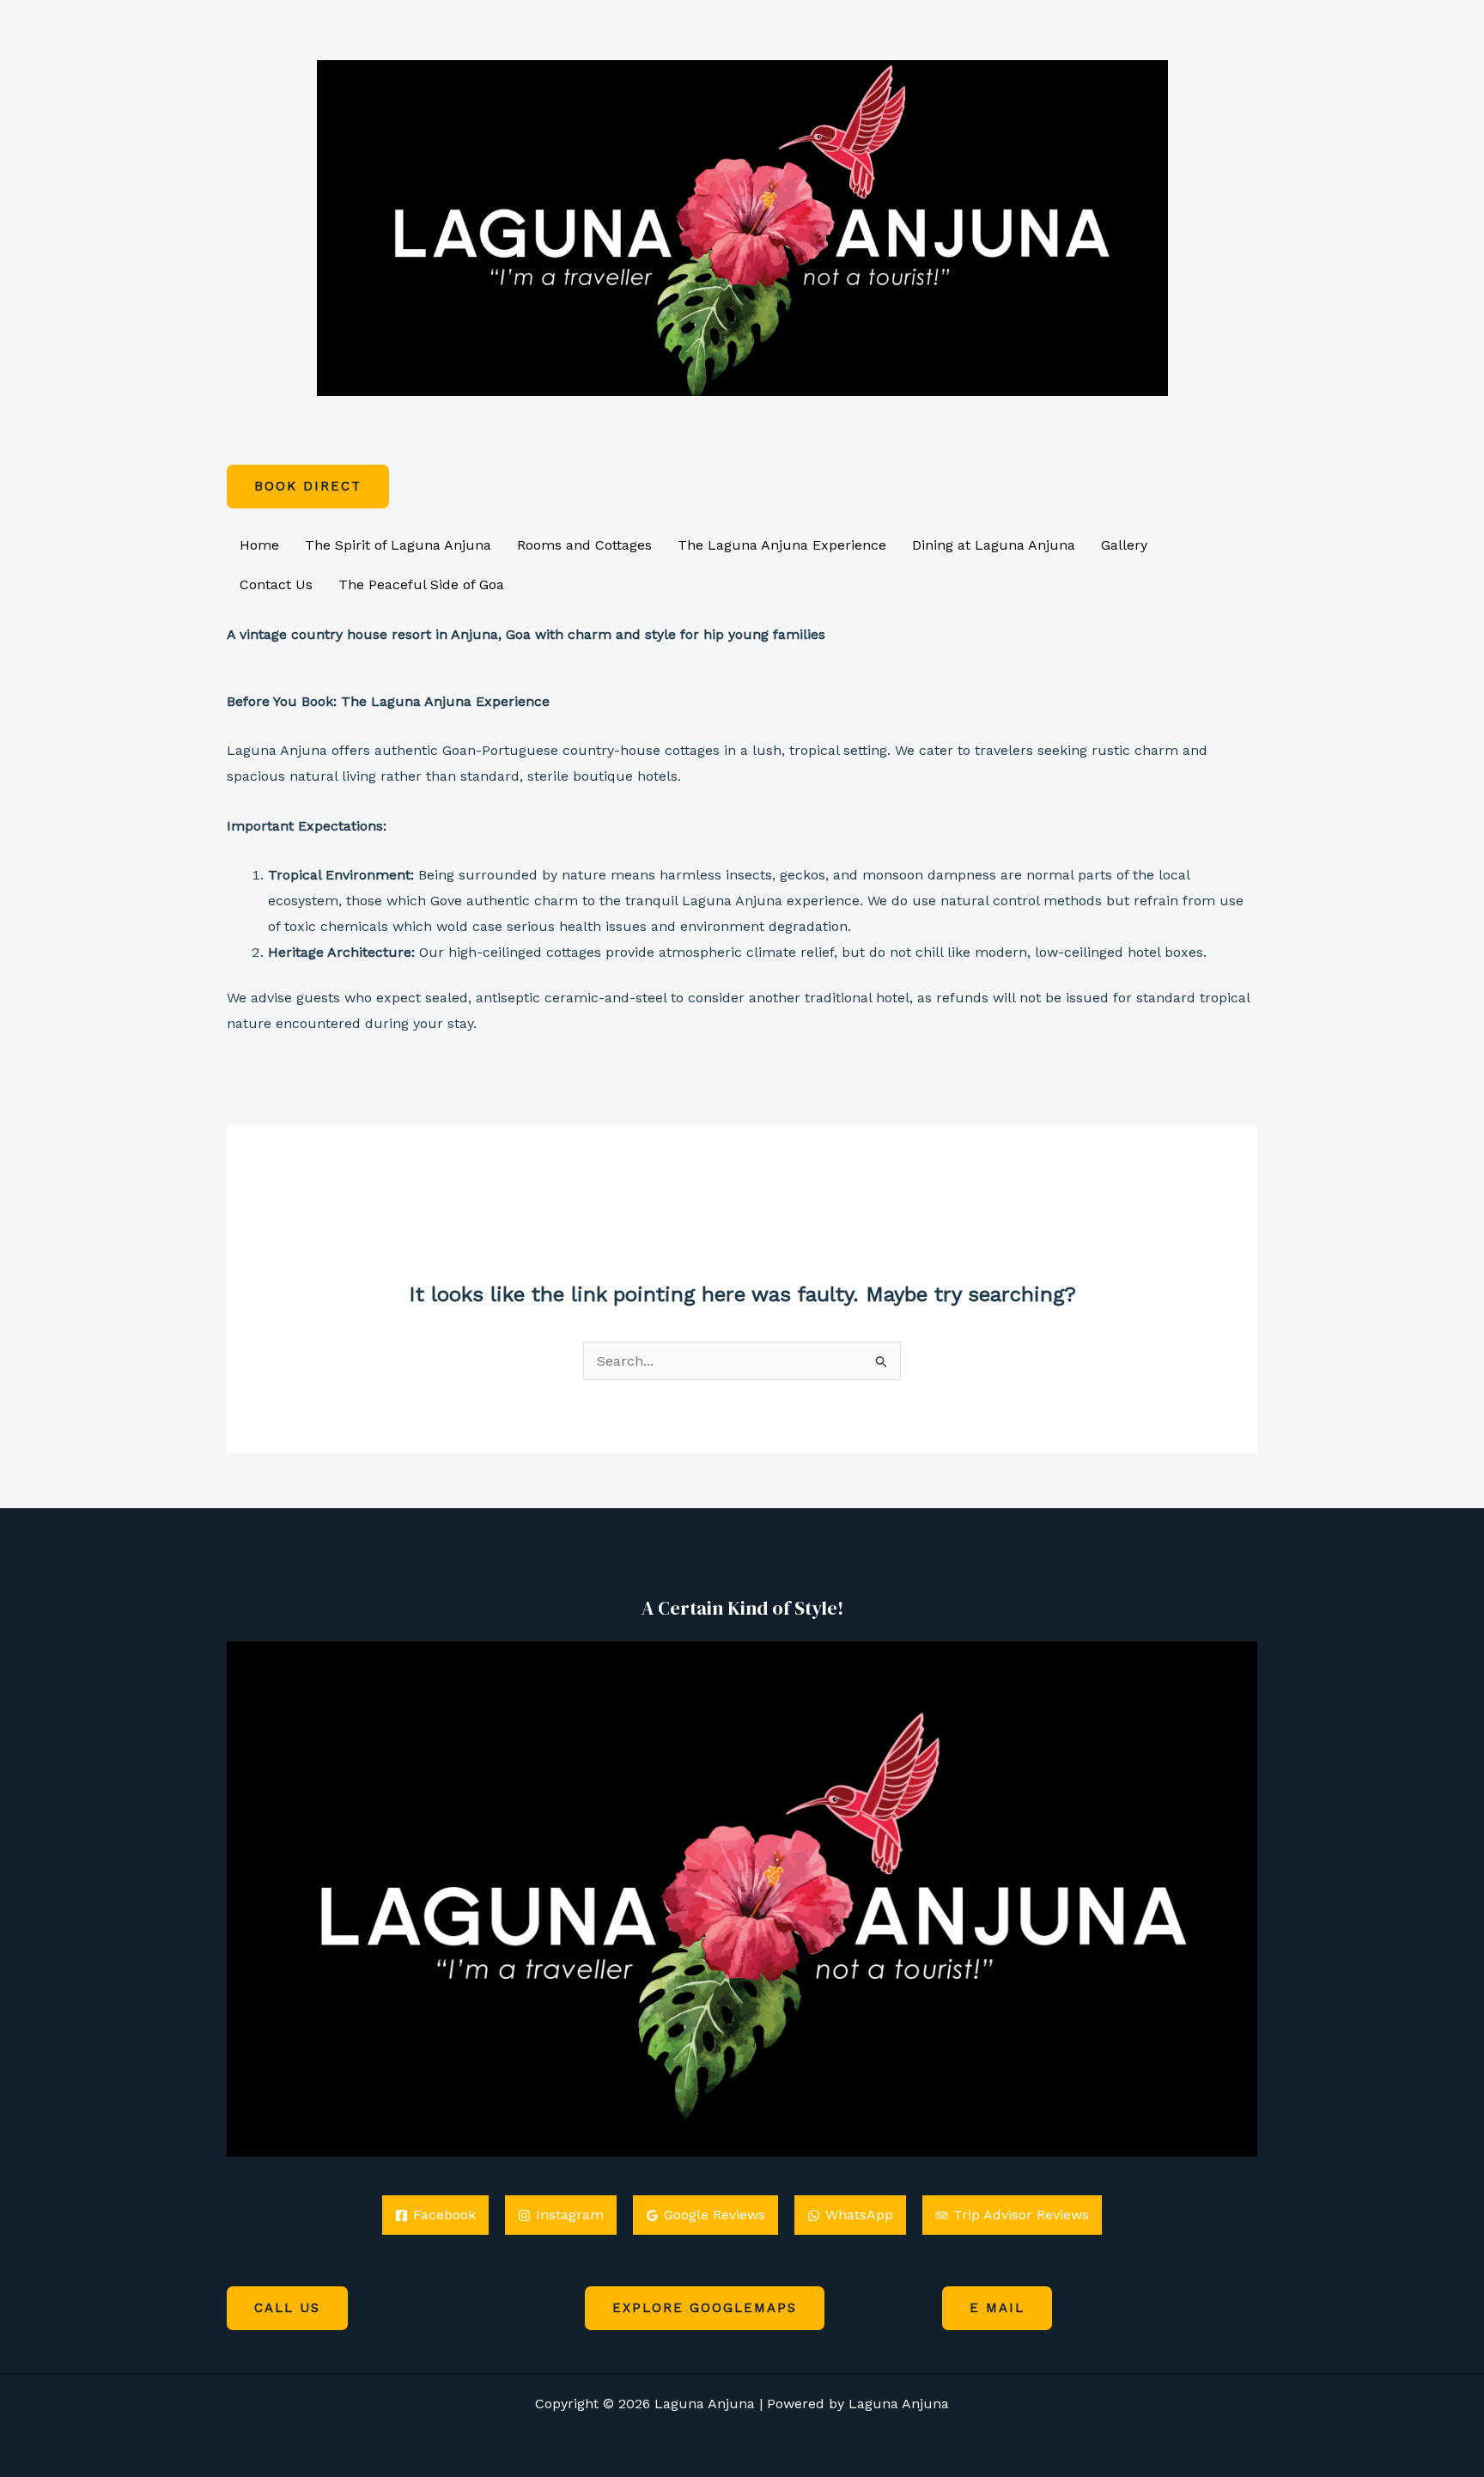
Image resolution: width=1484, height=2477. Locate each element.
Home (259, 545)
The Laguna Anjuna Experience (782, 545)
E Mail (997, 2308)
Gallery (1124, 545)
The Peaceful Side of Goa (421, 584)
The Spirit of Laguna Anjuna (398, 545)
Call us (287, 2308)
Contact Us (276, 584)
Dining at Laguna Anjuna (994, 545)
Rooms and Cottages (584, 545)
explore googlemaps (705, 2308)
